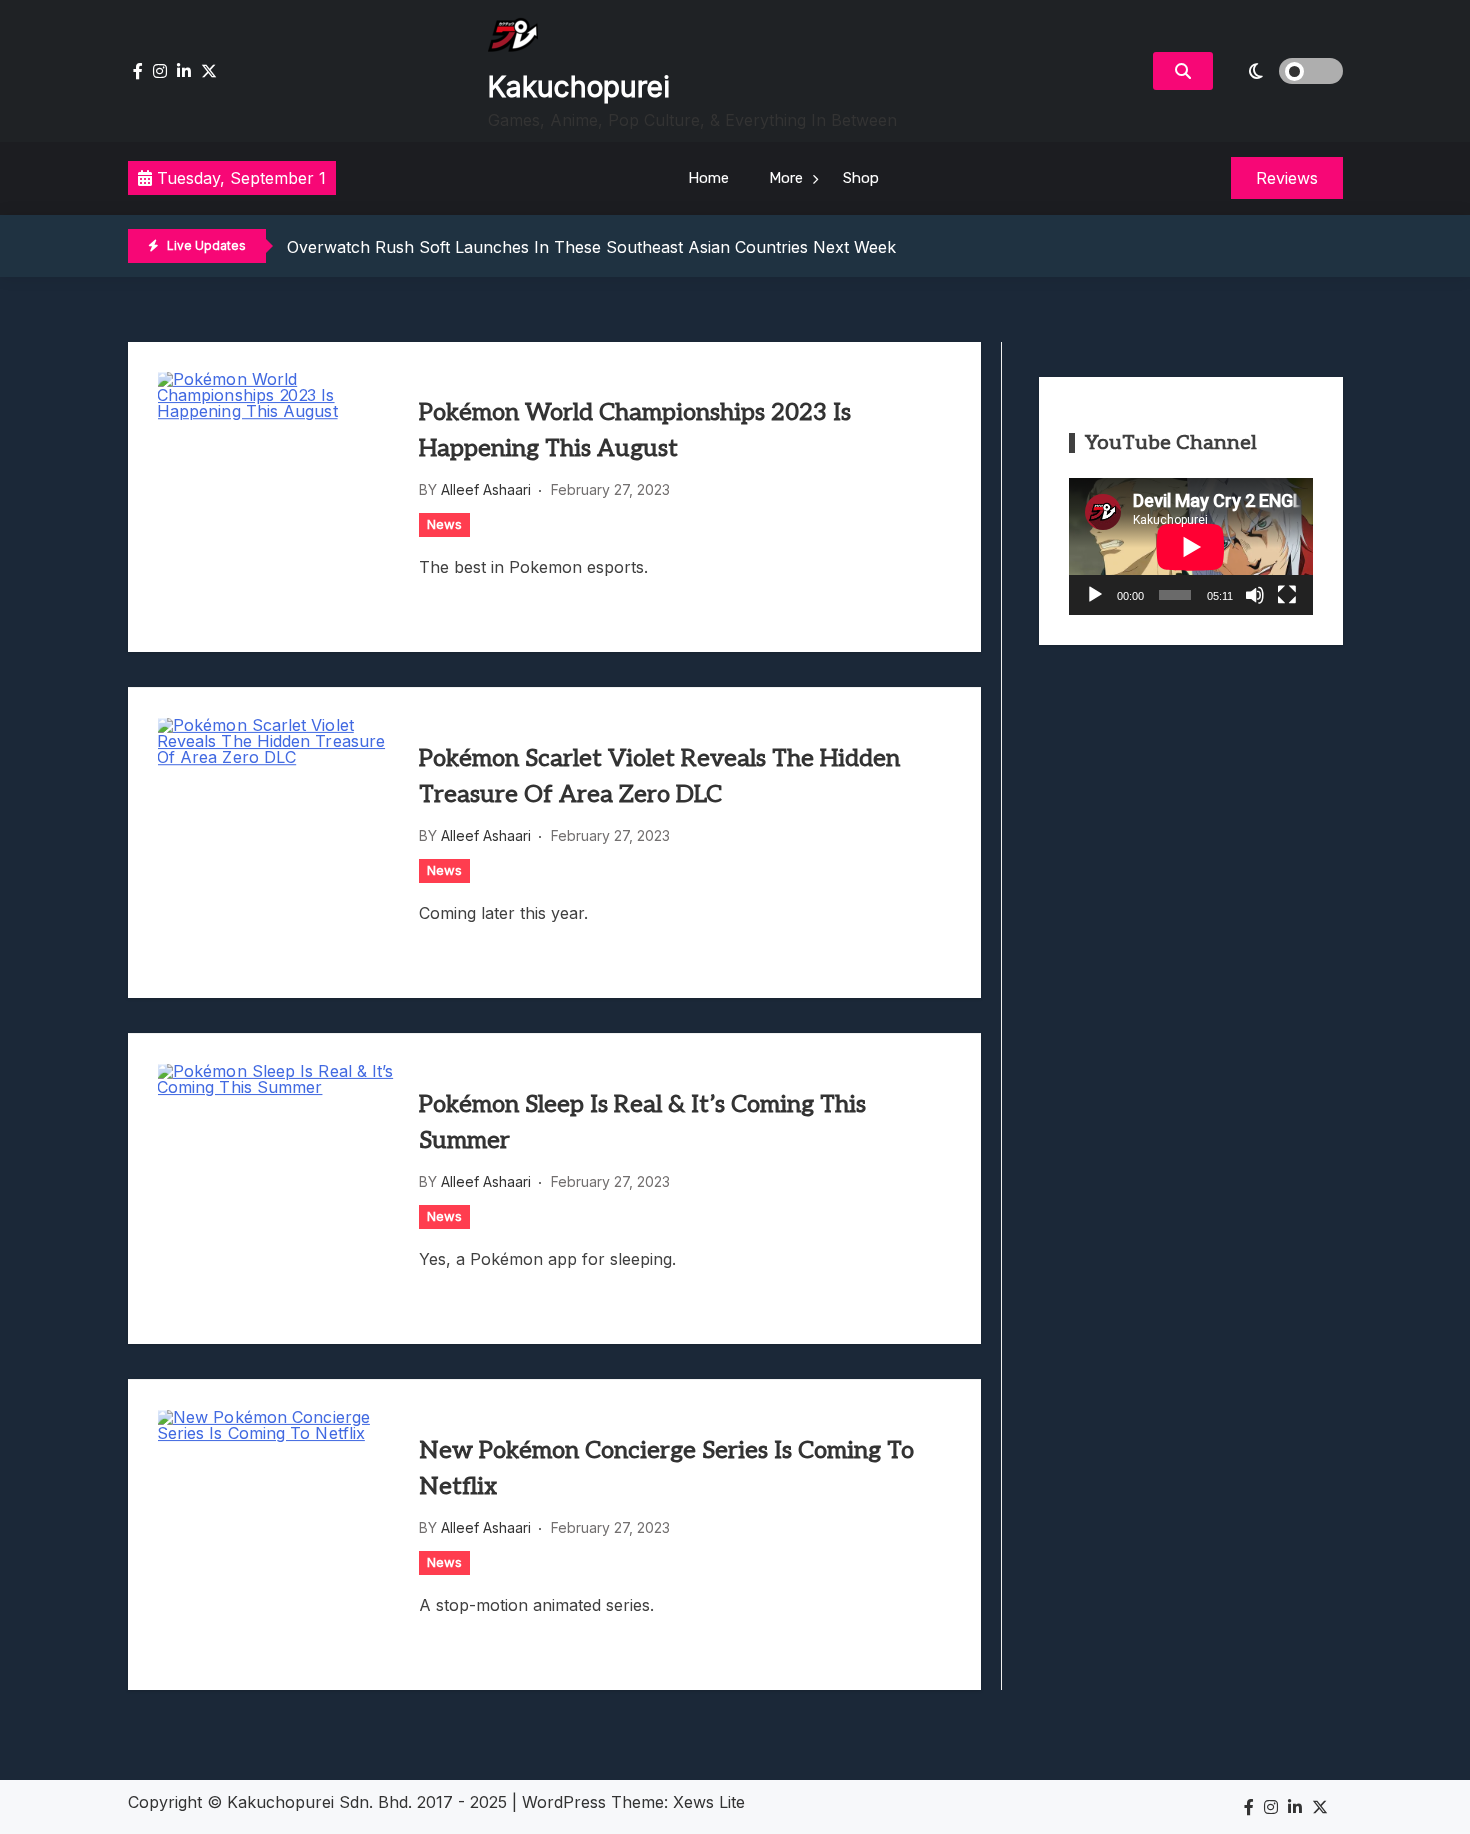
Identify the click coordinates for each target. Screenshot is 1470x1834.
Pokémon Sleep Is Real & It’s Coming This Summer (642, 1122)
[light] (1283, 71)
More (786, 178)
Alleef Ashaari (486, 489)
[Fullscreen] (1287, 595)
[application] (1191, 546)
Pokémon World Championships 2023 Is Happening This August (635, 430)
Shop (861, 178)
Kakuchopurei (579, 87)
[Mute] (1255, 595)
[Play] (1095, 595)
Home (708, 178)
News (444, 524)
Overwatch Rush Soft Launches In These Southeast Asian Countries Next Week (591, 247)
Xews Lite (709, 1802)
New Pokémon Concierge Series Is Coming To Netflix (666, 1468)
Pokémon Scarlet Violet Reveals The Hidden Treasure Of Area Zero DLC (659, 776)
